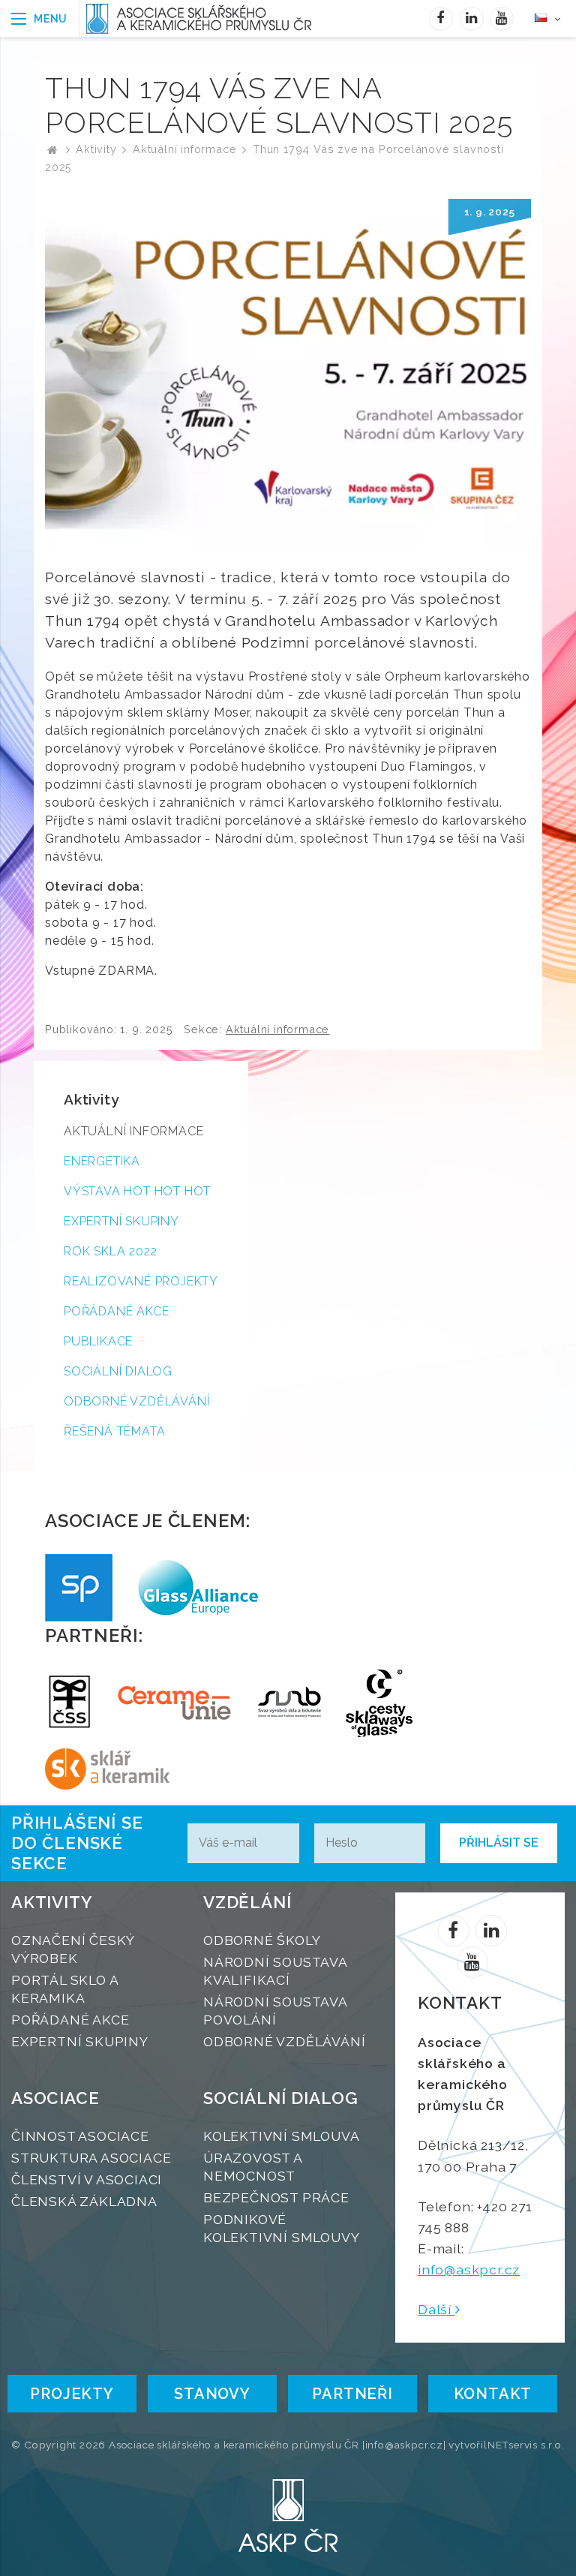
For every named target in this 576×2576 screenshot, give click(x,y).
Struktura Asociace (91, 2158)
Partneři (352, 2394)
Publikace (98, 1341)
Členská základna (84, 2201)
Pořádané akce (116, 1311)
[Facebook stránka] (441, 19)
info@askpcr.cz (469, 2269)
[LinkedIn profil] (472, 19)
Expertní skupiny (121, 1221)
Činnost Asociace (80, 2136)
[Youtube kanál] (502, 19)
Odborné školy (262, 1940)
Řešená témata (114, 1431)
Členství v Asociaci (87, 2179)
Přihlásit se (499, 1843)
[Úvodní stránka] (202, 19)
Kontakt (493, 2394)
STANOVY (212, 2394)
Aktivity (96, 149)
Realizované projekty (141, 1281)
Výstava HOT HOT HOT (137, 1191)
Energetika (102, 1161)
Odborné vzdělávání (136, 1401)
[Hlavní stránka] (52, 149)
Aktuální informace (184, 149)
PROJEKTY (72, 2394)
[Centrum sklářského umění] (379, 1703)
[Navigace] (40, 19)
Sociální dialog (118, 1371)
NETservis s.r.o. (526, 2445)
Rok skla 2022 (110, 1251)
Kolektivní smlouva (281, 2136)
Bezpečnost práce (276, 2197)
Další (436, 2309)
